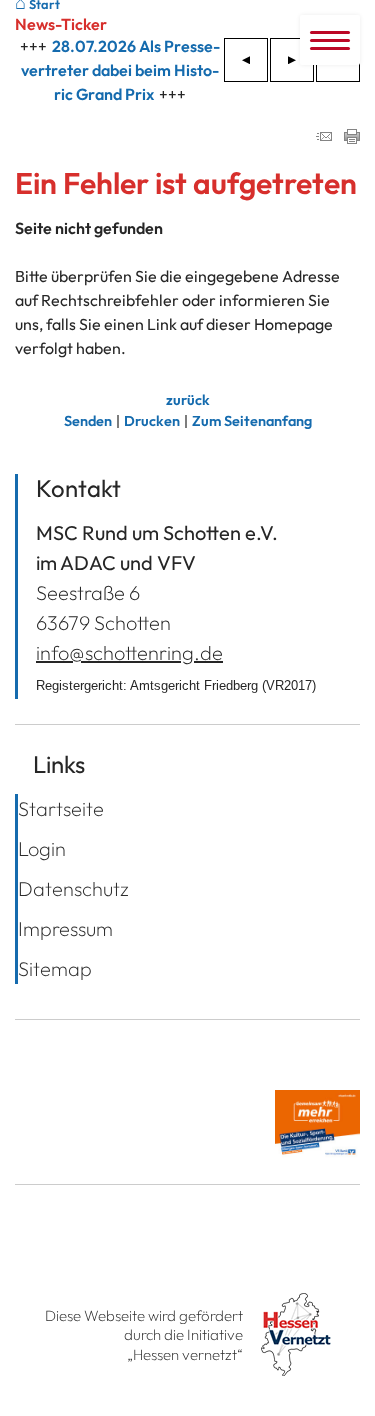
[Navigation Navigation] (330, 40)
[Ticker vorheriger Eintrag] (246, 60)
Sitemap (55, 968)
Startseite (61, 808)
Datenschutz (73, 888)
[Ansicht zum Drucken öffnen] (352, 138)
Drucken (152, 421)
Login (42, 848)
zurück (188, 400)
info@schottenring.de (129, 652)
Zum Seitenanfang (252, 421)
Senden (88, 421)
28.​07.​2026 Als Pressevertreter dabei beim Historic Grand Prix (120, 70)
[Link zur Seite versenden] (324, 138)
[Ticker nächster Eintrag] (292, 60)
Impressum (65, 928)
